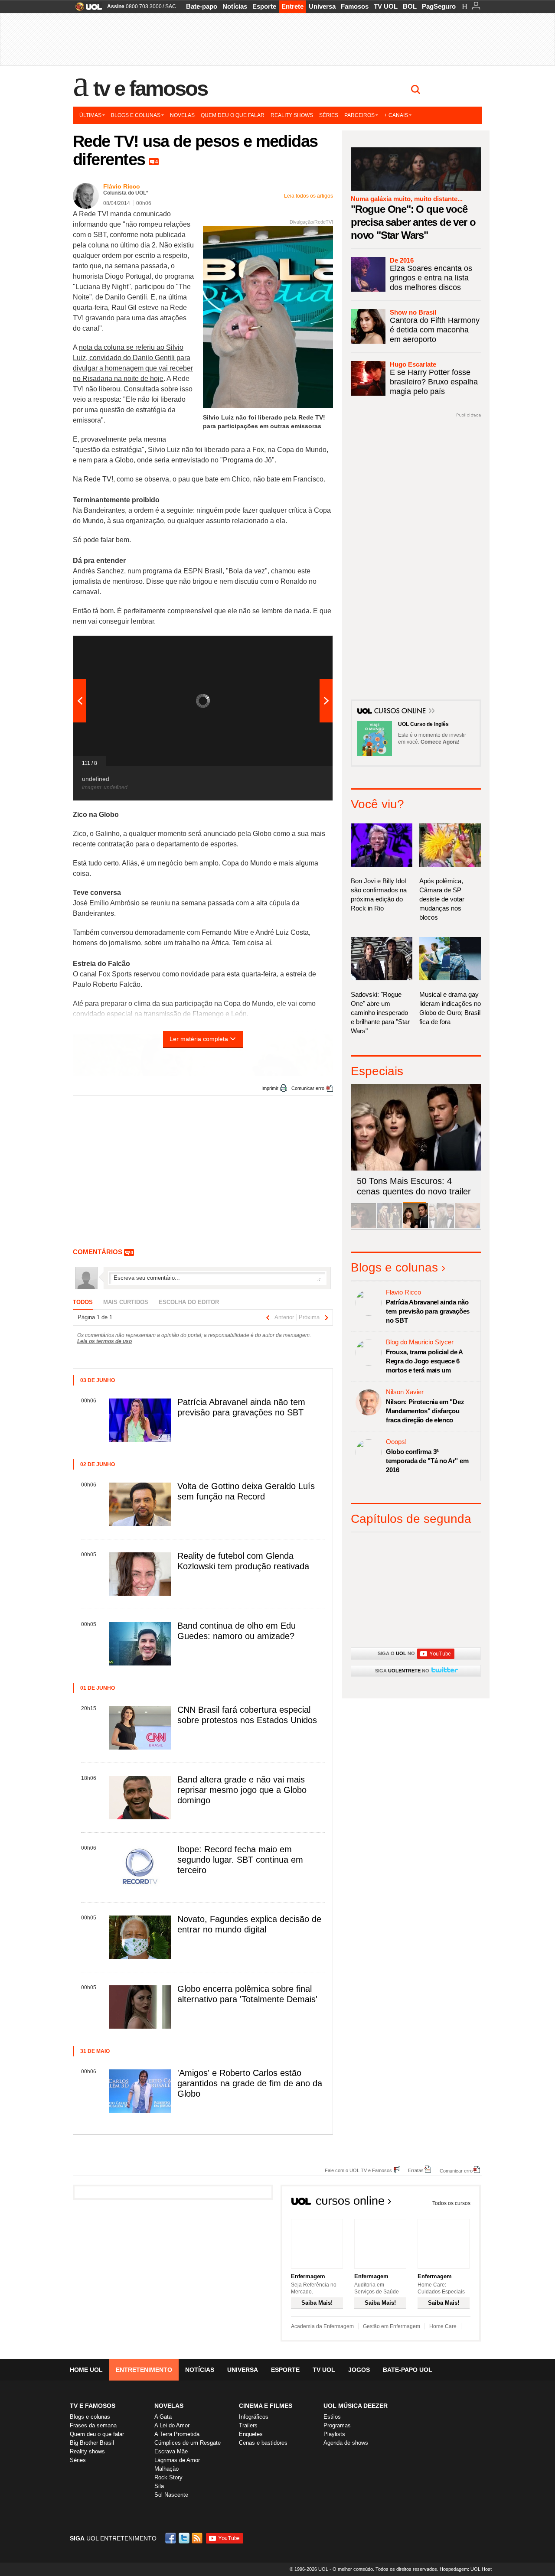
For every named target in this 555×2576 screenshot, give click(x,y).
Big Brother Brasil (92, 2443)
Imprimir (270, 1088)
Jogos (359, 2370)
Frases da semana (93, 2425)
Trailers (248, 2425)
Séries (329, 115)
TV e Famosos (150, 88)
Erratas (416, 2170)
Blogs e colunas (136, 115)
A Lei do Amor (172, 2425)
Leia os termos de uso (104, 1341)
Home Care (443, 2326)
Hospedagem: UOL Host (466, 2569)
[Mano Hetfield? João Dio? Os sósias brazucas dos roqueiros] (467, 1227)
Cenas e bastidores (263, 2443)
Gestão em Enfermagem (392, 2326)
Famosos (355, 6)
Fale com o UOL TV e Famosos (358, 2170)
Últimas (90, 115)
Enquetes (251, 2434)
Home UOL (86, 2370)
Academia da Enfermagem (322, 2326)
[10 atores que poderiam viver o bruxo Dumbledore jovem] (441, 1227)
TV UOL (386, 6)
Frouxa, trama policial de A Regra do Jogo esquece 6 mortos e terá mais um (424, 1361)
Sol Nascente (171, 2495)
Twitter (185, 2538)
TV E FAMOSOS (93, 2406)
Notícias (235, 6)
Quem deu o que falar (233, 115)
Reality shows (292, 115)
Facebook (172, 2538)
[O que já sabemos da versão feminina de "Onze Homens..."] (389, 1227)
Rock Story (168, 2477)
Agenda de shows (346, 2443)
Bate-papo (202, 6)
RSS (198, 2538)
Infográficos (254, 2417)
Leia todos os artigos (309, 196)
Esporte (264, 6)
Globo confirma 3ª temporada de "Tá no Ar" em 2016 (427, 1461)
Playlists (334, 2434)
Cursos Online (401, 712)
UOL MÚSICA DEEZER (356, 2406)
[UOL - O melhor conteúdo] (86, 9)
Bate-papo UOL (408, 2370)
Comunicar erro (308, 1088)
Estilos (332, 2417)
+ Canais (396, 115)
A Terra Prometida (177, 2434)
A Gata (163, 2417)
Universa (322, 6)
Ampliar (305, 647)
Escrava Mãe (171, 2451)
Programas (337, 2425)
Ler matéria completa (199, 1039)
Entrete (292, 6)
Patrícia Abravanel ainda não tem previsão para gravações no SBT (428, 1311)
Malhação (166, 2469)
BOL (410, 6)
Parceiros (359, 115)
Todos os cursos (451, 2203)
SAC (171, 7)
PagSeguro (439, 6)
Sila (159, 2486)
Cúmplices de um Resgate (188, 2443)
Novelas (182, 115)
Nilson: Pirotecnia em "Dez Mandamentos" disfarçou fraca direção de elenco (425, 1411)
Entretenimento (144, 2370)
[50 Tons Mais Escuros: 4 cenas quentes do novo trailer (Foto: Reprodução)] (415, 1227)
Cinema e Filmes (266, 2406)
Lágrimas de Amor (177, 2460)
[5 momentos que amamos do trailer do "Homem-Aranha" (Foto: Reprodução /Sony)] (363, 1227)
